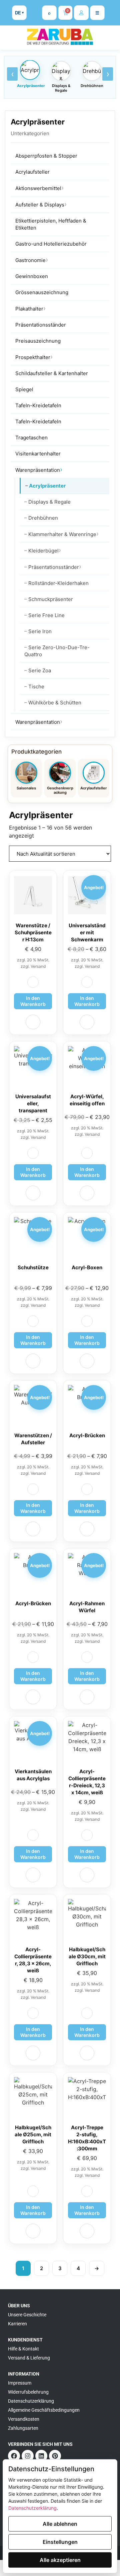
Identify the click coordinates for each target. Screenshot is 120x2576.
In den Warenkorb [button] (33, 1001)
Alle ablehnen (60, 2524)
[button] (33, 982)
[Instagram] (28, 2456)
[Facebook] (14, 2456)
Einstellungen (60, 2542)
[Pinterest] (55, 2456)
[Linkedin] (41, 2456)
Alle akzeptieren (60, 2560)
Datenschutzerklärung (32, 2508)
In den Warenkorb (87, 1001)
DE (18, 13)
